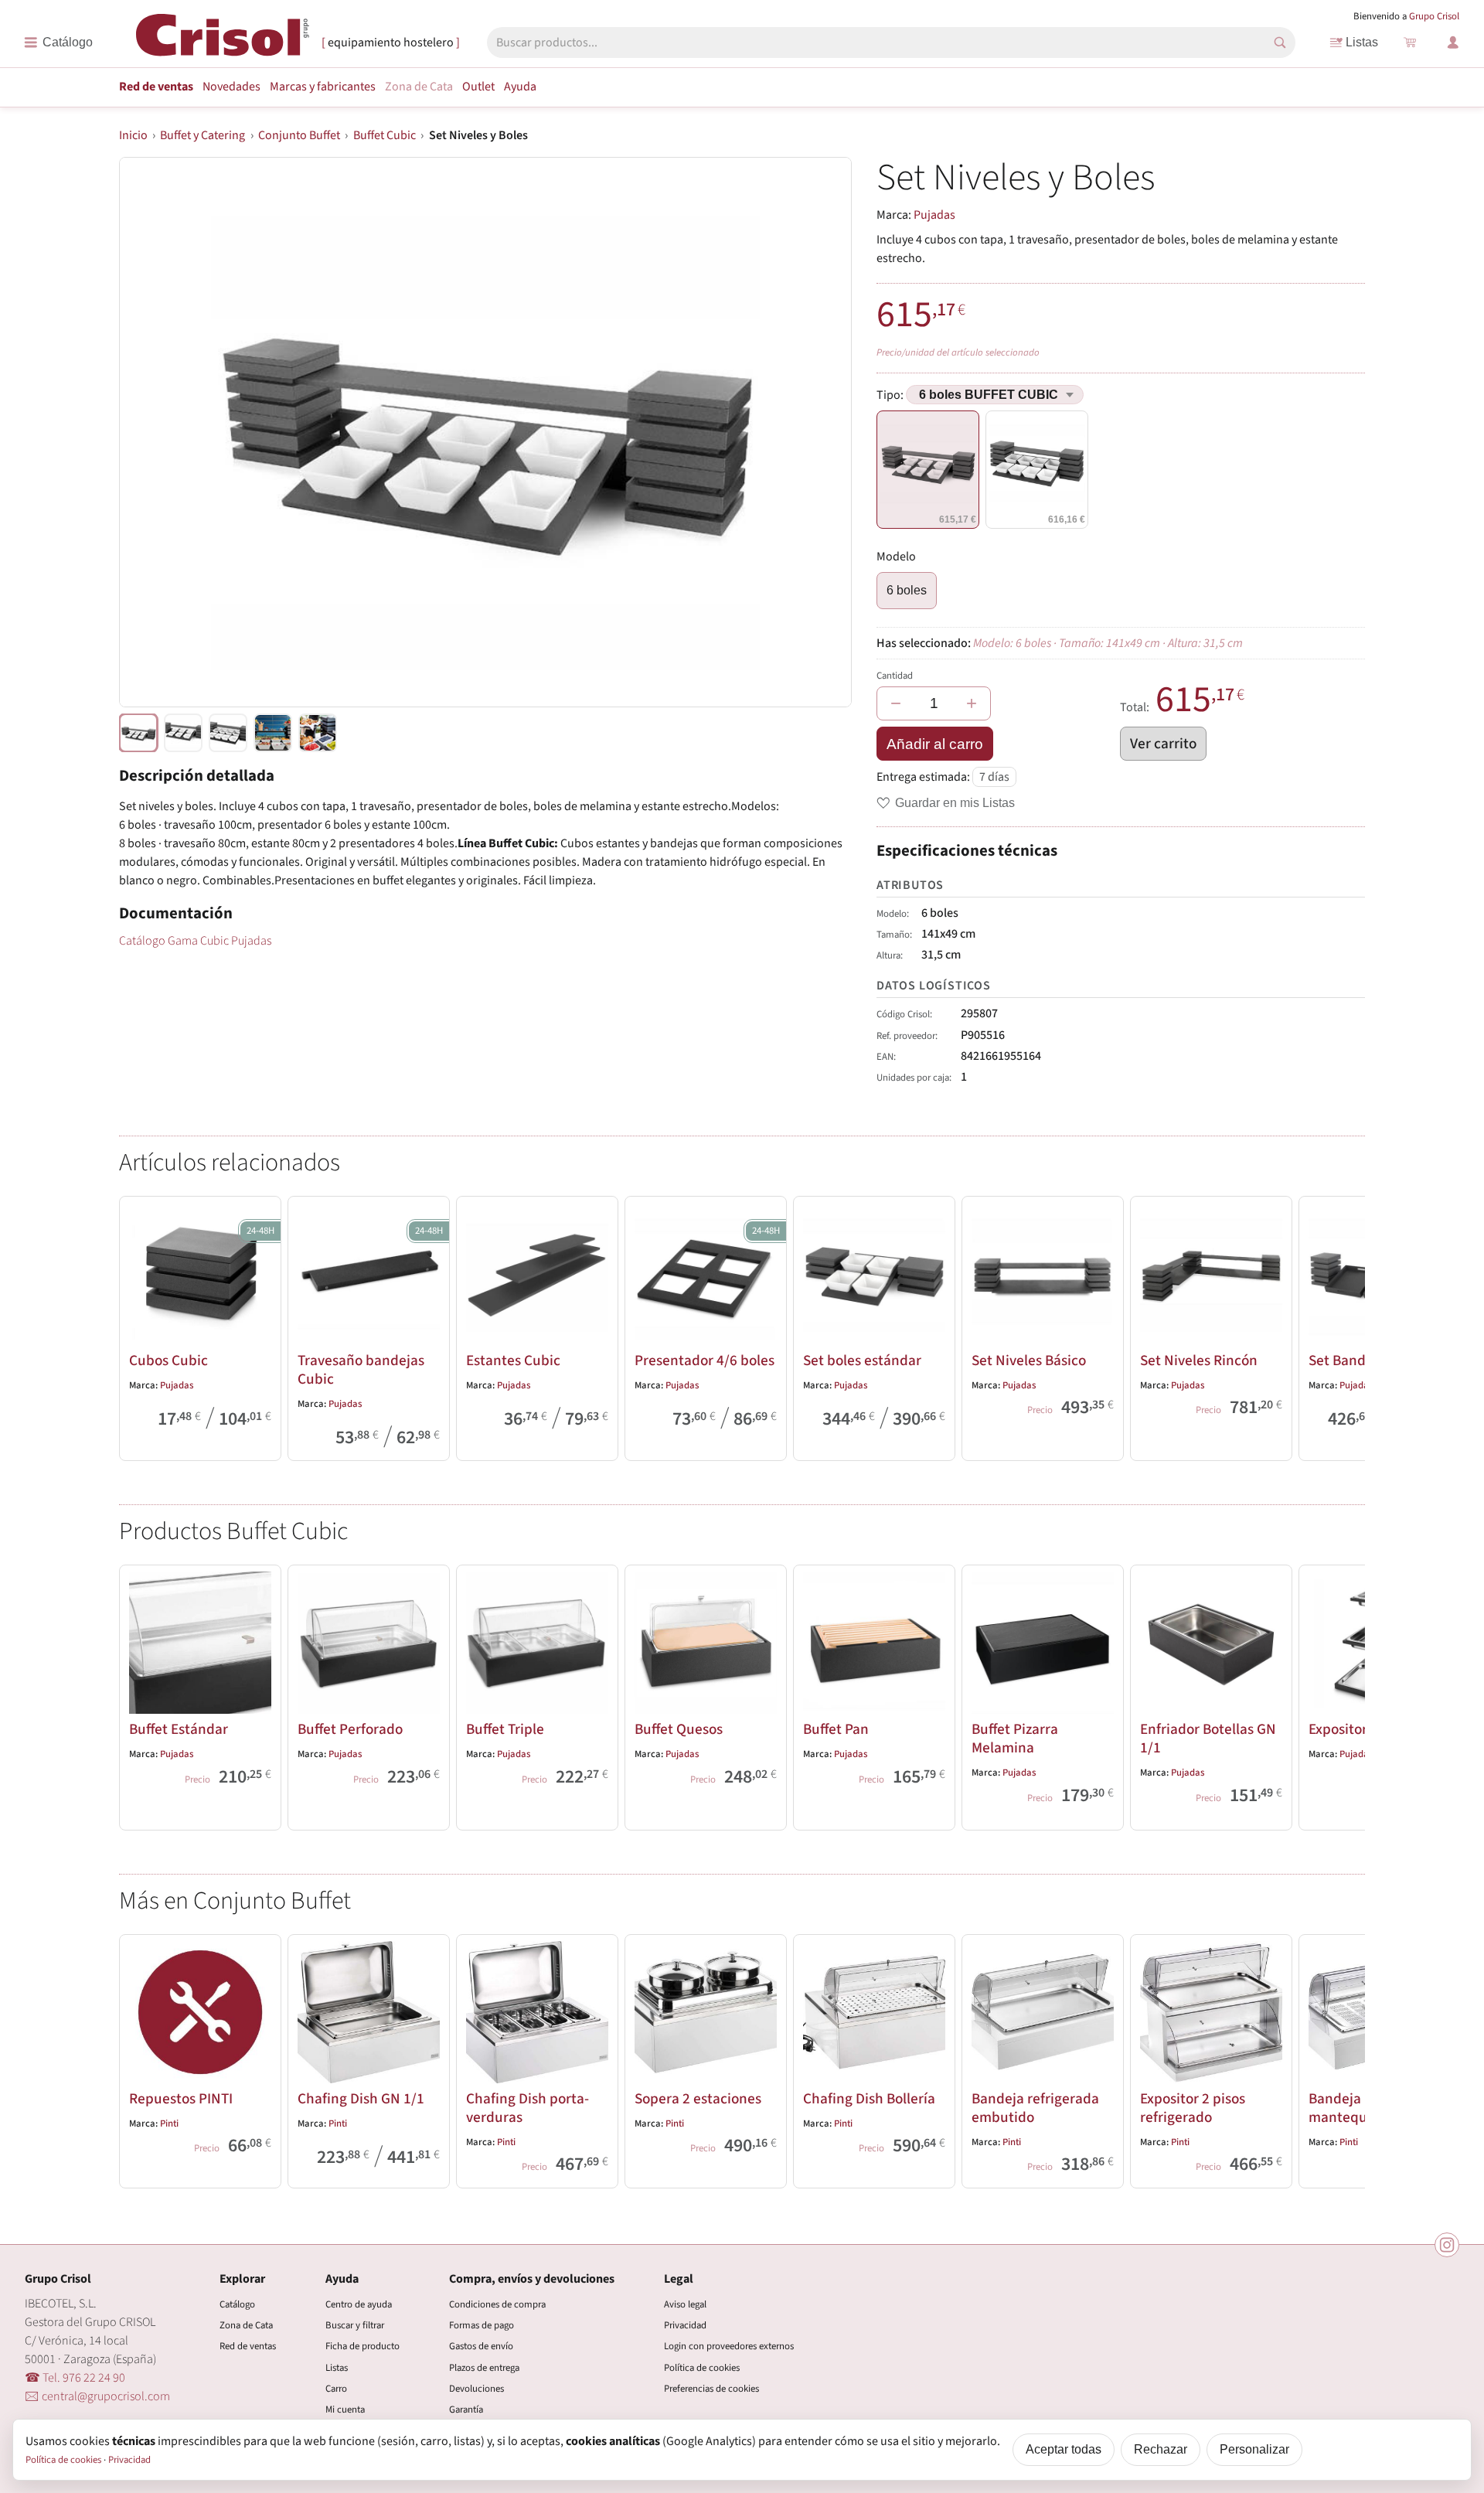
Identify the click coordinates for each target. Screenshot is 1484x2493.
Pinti (169, 2123)
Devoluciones (477, 2389)
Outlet (478, 87)
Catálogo (237, 2304)
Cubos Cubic (168, 1361)
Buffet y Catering (203, 135)
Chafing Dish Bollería (869, 2099)
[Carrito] (1410, 43)
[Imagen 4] (318, 733)
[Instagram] (1447, 2245)
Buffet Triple (505, 1729)
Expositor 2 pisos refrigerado (1193, 2108)
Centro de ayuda (359, 2304)
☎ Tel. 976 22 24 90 (75, 2378)
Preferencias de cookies (711, 2389)
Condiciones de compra (497, 2304)
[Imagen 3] (273, 733)
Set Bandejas (1350, 1361)
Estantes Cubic (513, 1361)
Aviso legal (685, 2304)
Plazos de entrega (484, 2368)
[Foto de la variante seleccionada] (138, 733)
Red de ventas (156, 87)
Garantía (466, 2410)
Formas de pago (482, 2325)
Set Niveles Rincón (1199, 1361)
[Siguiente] (1346, 1326)
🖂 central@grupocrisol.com (97, 2396)
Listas (1362, 42)
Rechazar (1161, 2449)
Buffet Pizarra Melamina (1015, 1739)
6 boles (907, 590)
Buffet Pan (836, 1729)
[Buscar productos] (1280, 43)
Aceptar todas (1064, 2449)
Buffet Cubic (385, 135)
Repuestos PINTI (181, 2099)
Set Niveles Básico (1029, 1361)
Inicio (133, 135)
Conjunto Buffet (299, 135)
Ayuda (520, 87)
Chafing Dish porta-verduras (528, 2108)
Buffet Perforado (350, 1729)
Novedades (231, 87)
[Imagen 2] (228, 733)
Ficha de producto (362, 2346)
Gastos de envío (481, 2346)
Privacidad (685, 2325)
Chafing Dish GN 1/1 (361, 2099)
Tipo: (891, 395)
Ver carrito (1163, 744)
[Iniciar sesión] (1453, 43)
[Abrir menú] (58, 43)
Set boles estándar (862, 1361)
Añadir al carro (935, 744)
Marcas (323, 87)
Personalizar (1254, 2449)
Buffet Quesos (679, 1729)
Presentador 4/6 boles (705, 1361)
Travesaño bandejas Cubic (361, 1370)
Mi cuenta (345, 2410)
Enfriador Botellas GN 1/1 (1208, 1739)
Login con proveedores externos (729, 2346)
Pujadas (934, 215)
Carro (336, 2389)
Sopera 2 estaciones (698, 2099)
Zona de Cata (419, 87)
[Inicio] (223, 41)
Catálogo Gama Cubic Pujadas (195, 941)
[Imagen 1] (183, 733)
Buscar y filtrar (355, 2325)
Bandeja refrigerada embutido (1035, 2108)
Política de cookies (702, 2368)
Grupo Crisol (1434, 16)
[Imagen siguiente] (821, 432)
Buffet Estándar (179, 1729)
